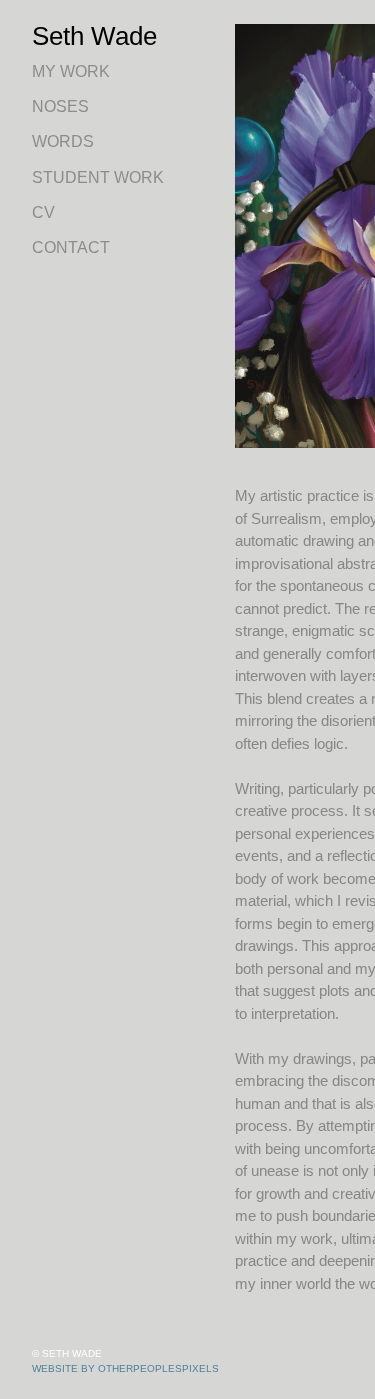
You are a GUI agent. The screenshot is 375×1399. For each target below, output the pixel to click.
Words (63, 141)
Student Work (98, 177)
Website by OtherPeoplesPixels (125, 1368)
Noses (60, 106)
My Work (71, 71)
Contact (71, 247)
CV (43, 212)
